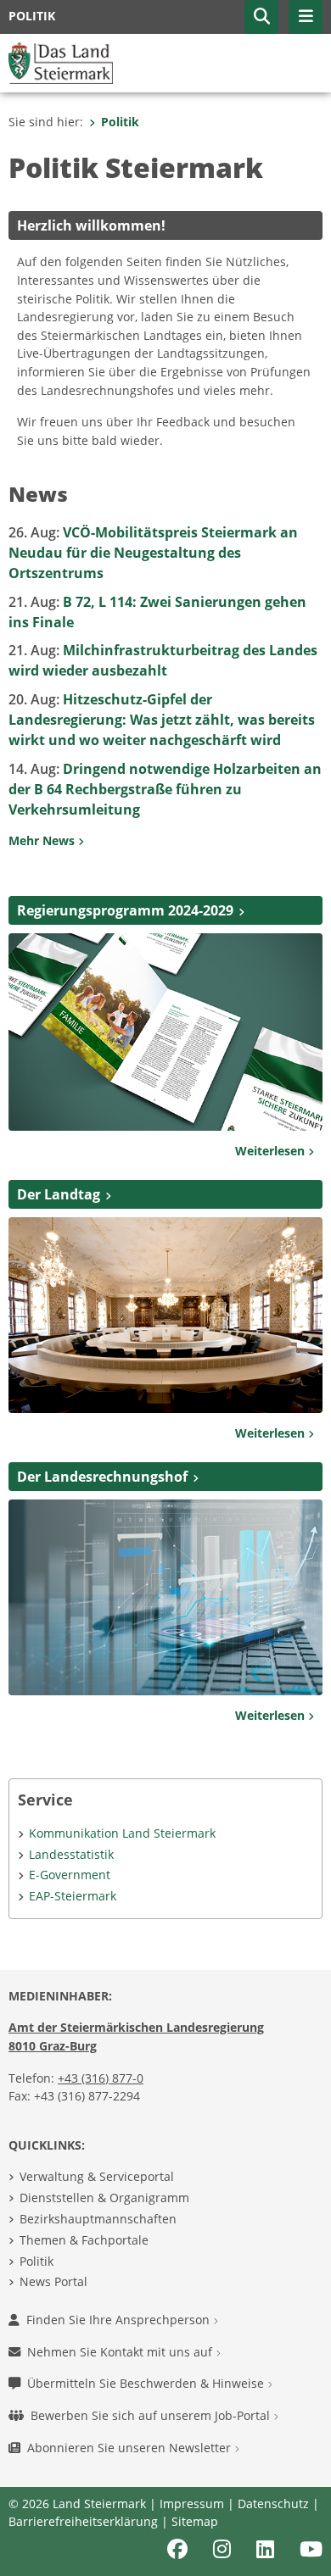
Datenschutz (273, 2504)
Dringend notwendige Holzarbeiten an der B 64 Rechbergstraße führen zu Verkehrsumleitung (165, 789)
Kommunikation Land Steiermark (122, 1833)
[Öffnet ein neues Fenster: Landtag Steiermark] (165, 1314)
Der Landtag (59, 1194)
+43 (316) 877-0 (101, 2078)
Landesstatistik (71, 1854)
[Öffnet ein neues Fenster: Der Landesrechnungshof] (165, 1596)
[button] (261, 17)
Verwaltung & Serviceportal (97, 2176)
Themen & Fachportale (84, 2240)
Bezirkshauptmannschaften (98, 2219)
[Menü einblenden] (306, 17)
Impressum (192, 2504)
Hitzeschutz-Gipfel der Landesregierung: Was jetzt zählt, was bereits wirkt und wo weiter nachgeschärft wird (162, 720)
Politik (120, 122)
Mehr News (43, 840)
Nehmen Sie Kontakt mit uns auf (121, 2352)
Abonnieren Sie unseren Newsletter (131, 2448)
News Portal (53, 2281)
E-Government (70, 1875)
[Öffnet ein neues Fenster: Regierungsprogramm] (165, 1031)
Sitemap (195, 2521)
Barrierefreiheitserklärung (83, 2521)
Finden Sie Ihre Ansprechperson (120, 2320)
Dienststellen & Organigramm (104, 2198)
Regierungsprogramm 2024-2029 (125, 910)
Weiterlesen (272, 1151)
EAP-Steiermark (73, 1896)
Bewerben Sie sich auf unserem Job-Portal (152, 2415)
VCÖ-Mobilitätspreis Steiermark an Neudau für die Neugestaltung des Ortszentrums (153, 553)
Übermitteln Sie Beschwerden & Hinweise (147, 2383)
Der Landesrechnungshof (102, 1477)
